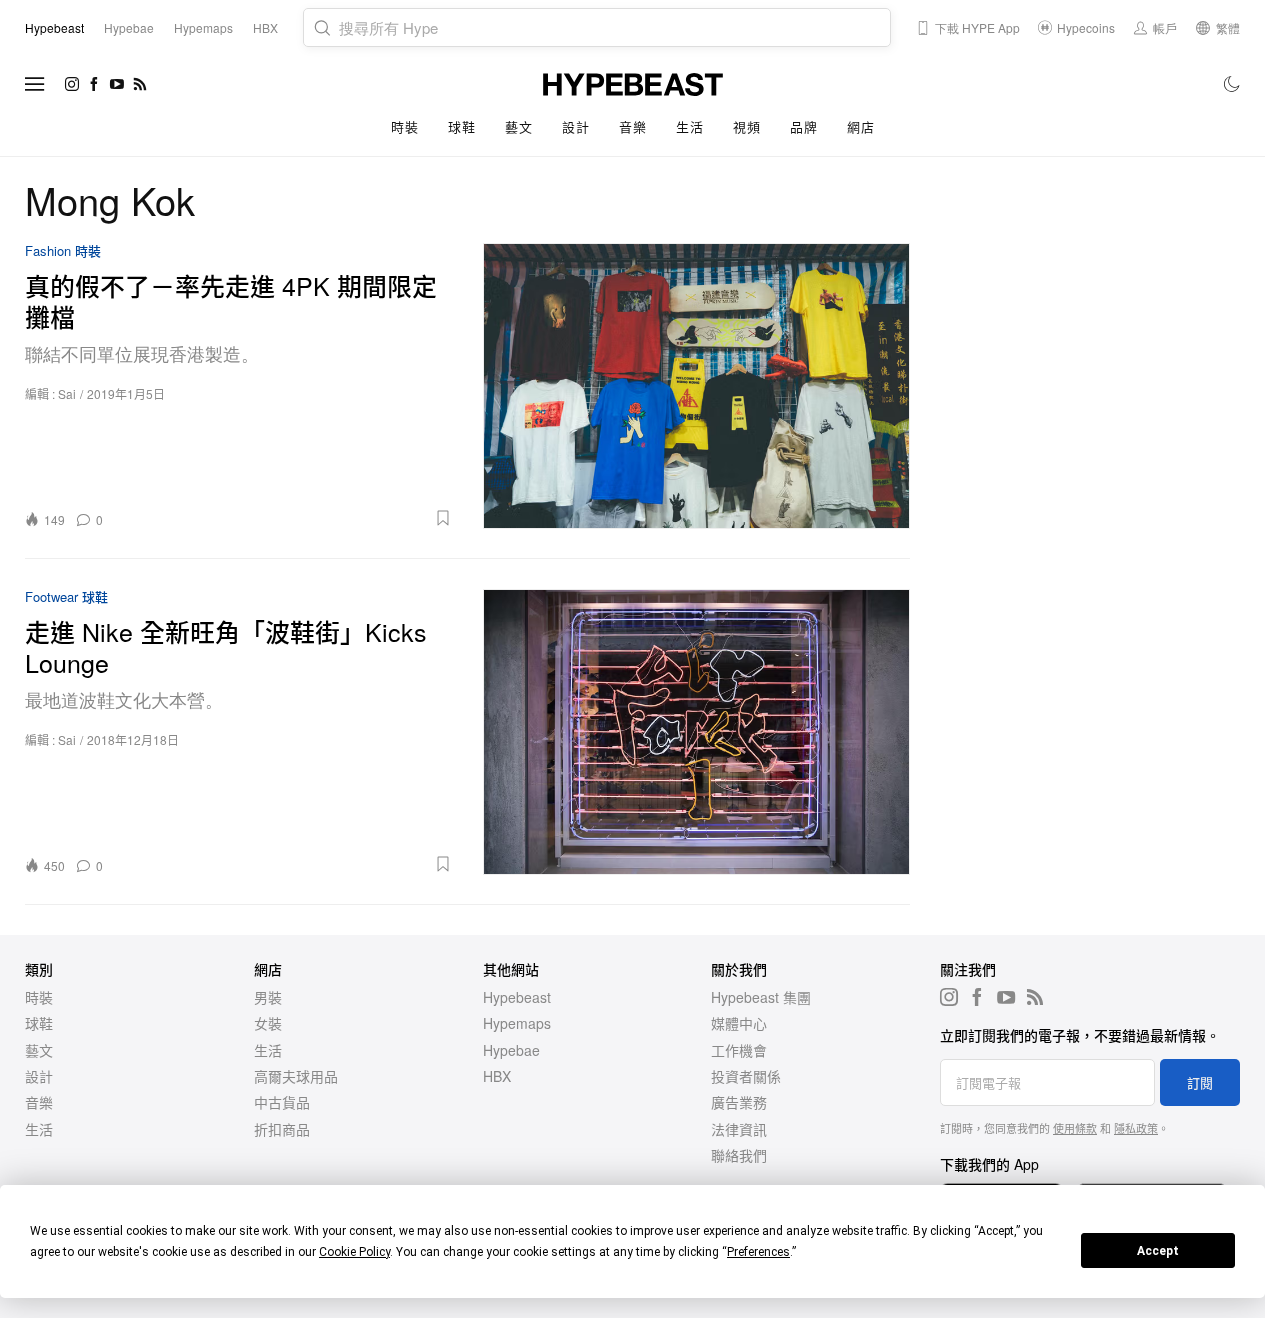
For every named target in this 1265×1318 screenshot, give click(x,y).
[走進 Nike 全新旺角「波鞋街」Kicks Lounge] (697, 731)
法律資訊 (739, 1129)
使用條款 (1075, 1128)
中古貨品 (282, 1102)
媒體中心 (739, 1023)
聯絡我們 (739, 1155)
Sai (67, 393)
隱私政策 (1136, 1128)
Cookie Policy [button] (354, 1252)
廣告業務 (739, 1102)
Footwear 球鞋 (66, 597)
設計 (575, 126)
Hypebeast (517, 997)
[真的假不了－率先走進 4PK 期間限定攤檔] (697, 385)
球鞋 (461, 126)
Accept (1158, 1251)
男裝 (268, 997)
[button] (284, 518)
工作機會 (739, 1050)
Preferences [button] (758, 1252)
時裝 (404, 126)
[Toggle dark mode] (1232, 84)
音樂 (632, 126)
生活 (689, 126)
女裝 (268, 1023)
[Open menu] (35, 84)
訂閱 (1200, 1082)
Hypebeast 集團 (761, 997)
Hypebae (511, 1050)
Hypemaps (517, 1023)
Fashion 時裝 (63, 251)
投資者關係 (746, 1076)
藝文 (518, 126)
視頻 (746, 126)
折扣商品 (282, 1129)
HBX (497, 1076)
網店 (860, 126)
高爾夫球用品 (296, 1076)
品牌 (803, 126)
